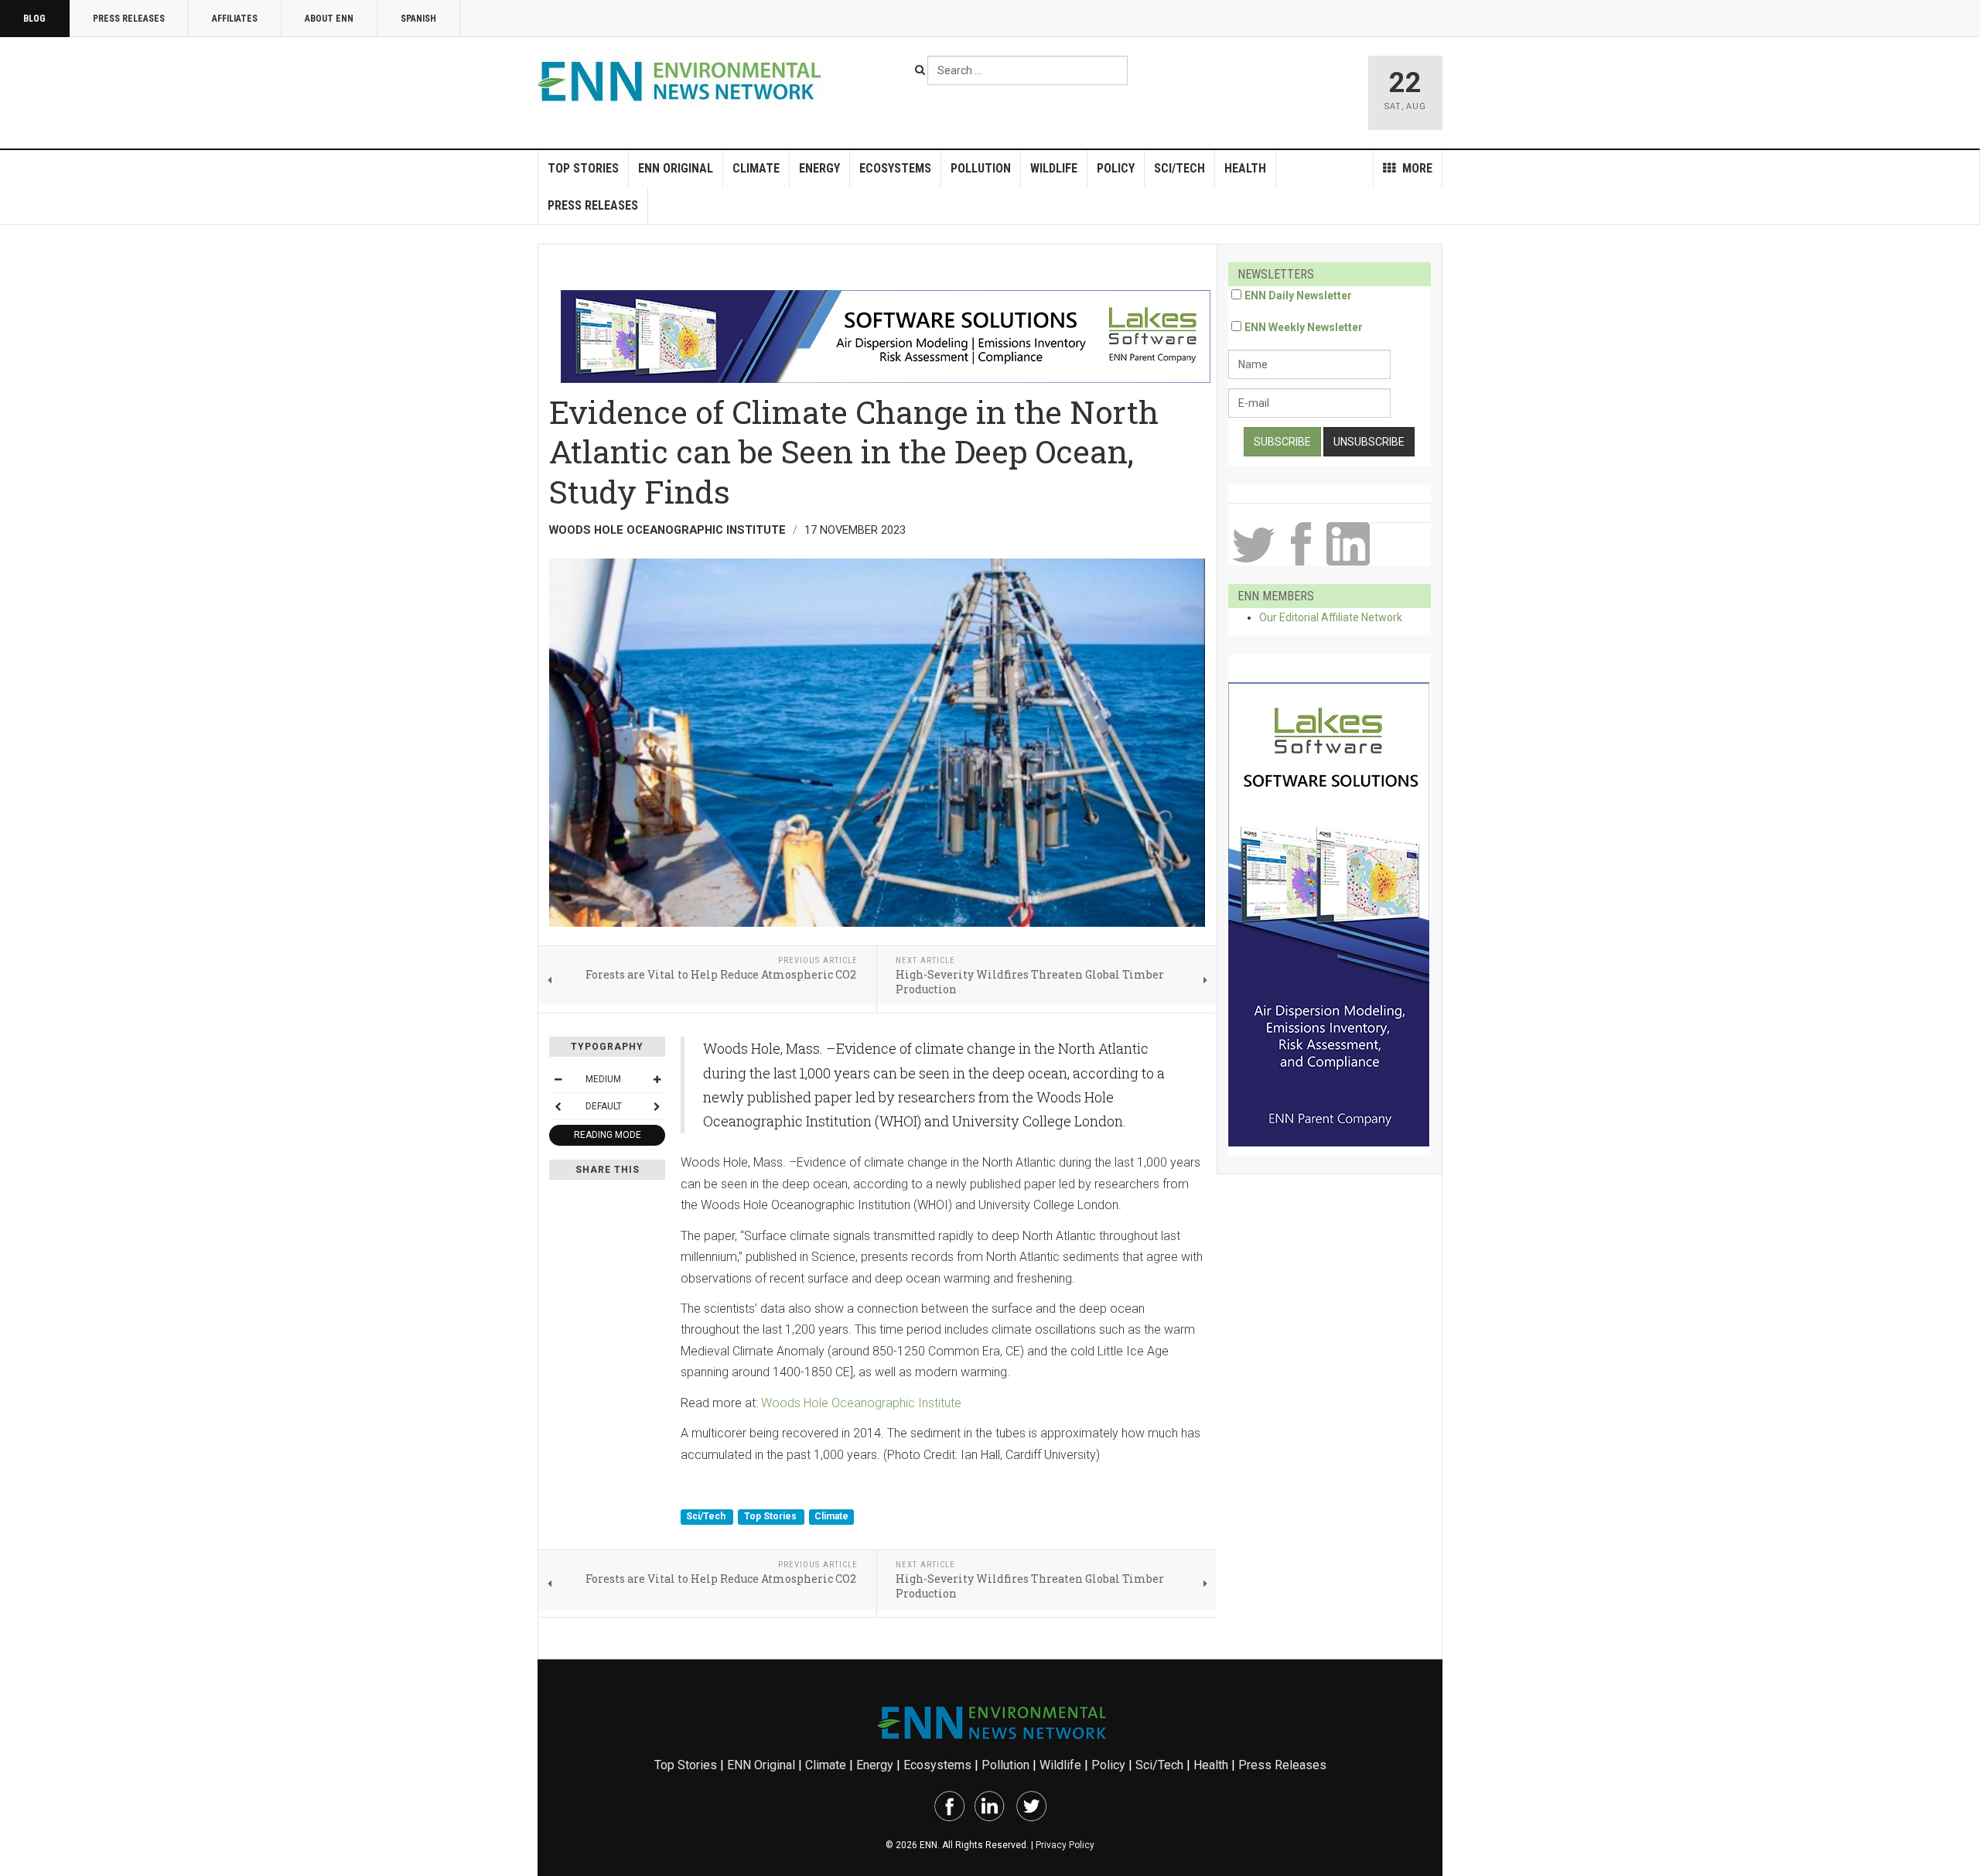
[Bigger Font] (657, 1079)
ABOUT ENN (329, 19)
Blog (34, 19)
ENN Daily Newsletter (1298, 296)
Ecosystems (895, 168)
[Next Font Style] (657, 1106)
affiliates (235, 19)
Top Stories (583, 168)
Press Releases (129, 19)
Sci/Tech (1179, 168)
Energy (819, 168)
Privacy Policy (1065, 1845)
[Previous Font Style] (558, 1106)
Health (1245, 168)
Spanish (418, 19)
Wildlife (1054, 168)
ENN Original (676, 168)
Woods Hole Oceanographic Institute (861, 1403)
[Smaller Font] (558, 1079)
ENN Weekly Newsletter (1304, 327)
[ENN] (683, 82)
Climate (756, 168)
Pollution (981, 168)
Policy (1116, 168)
